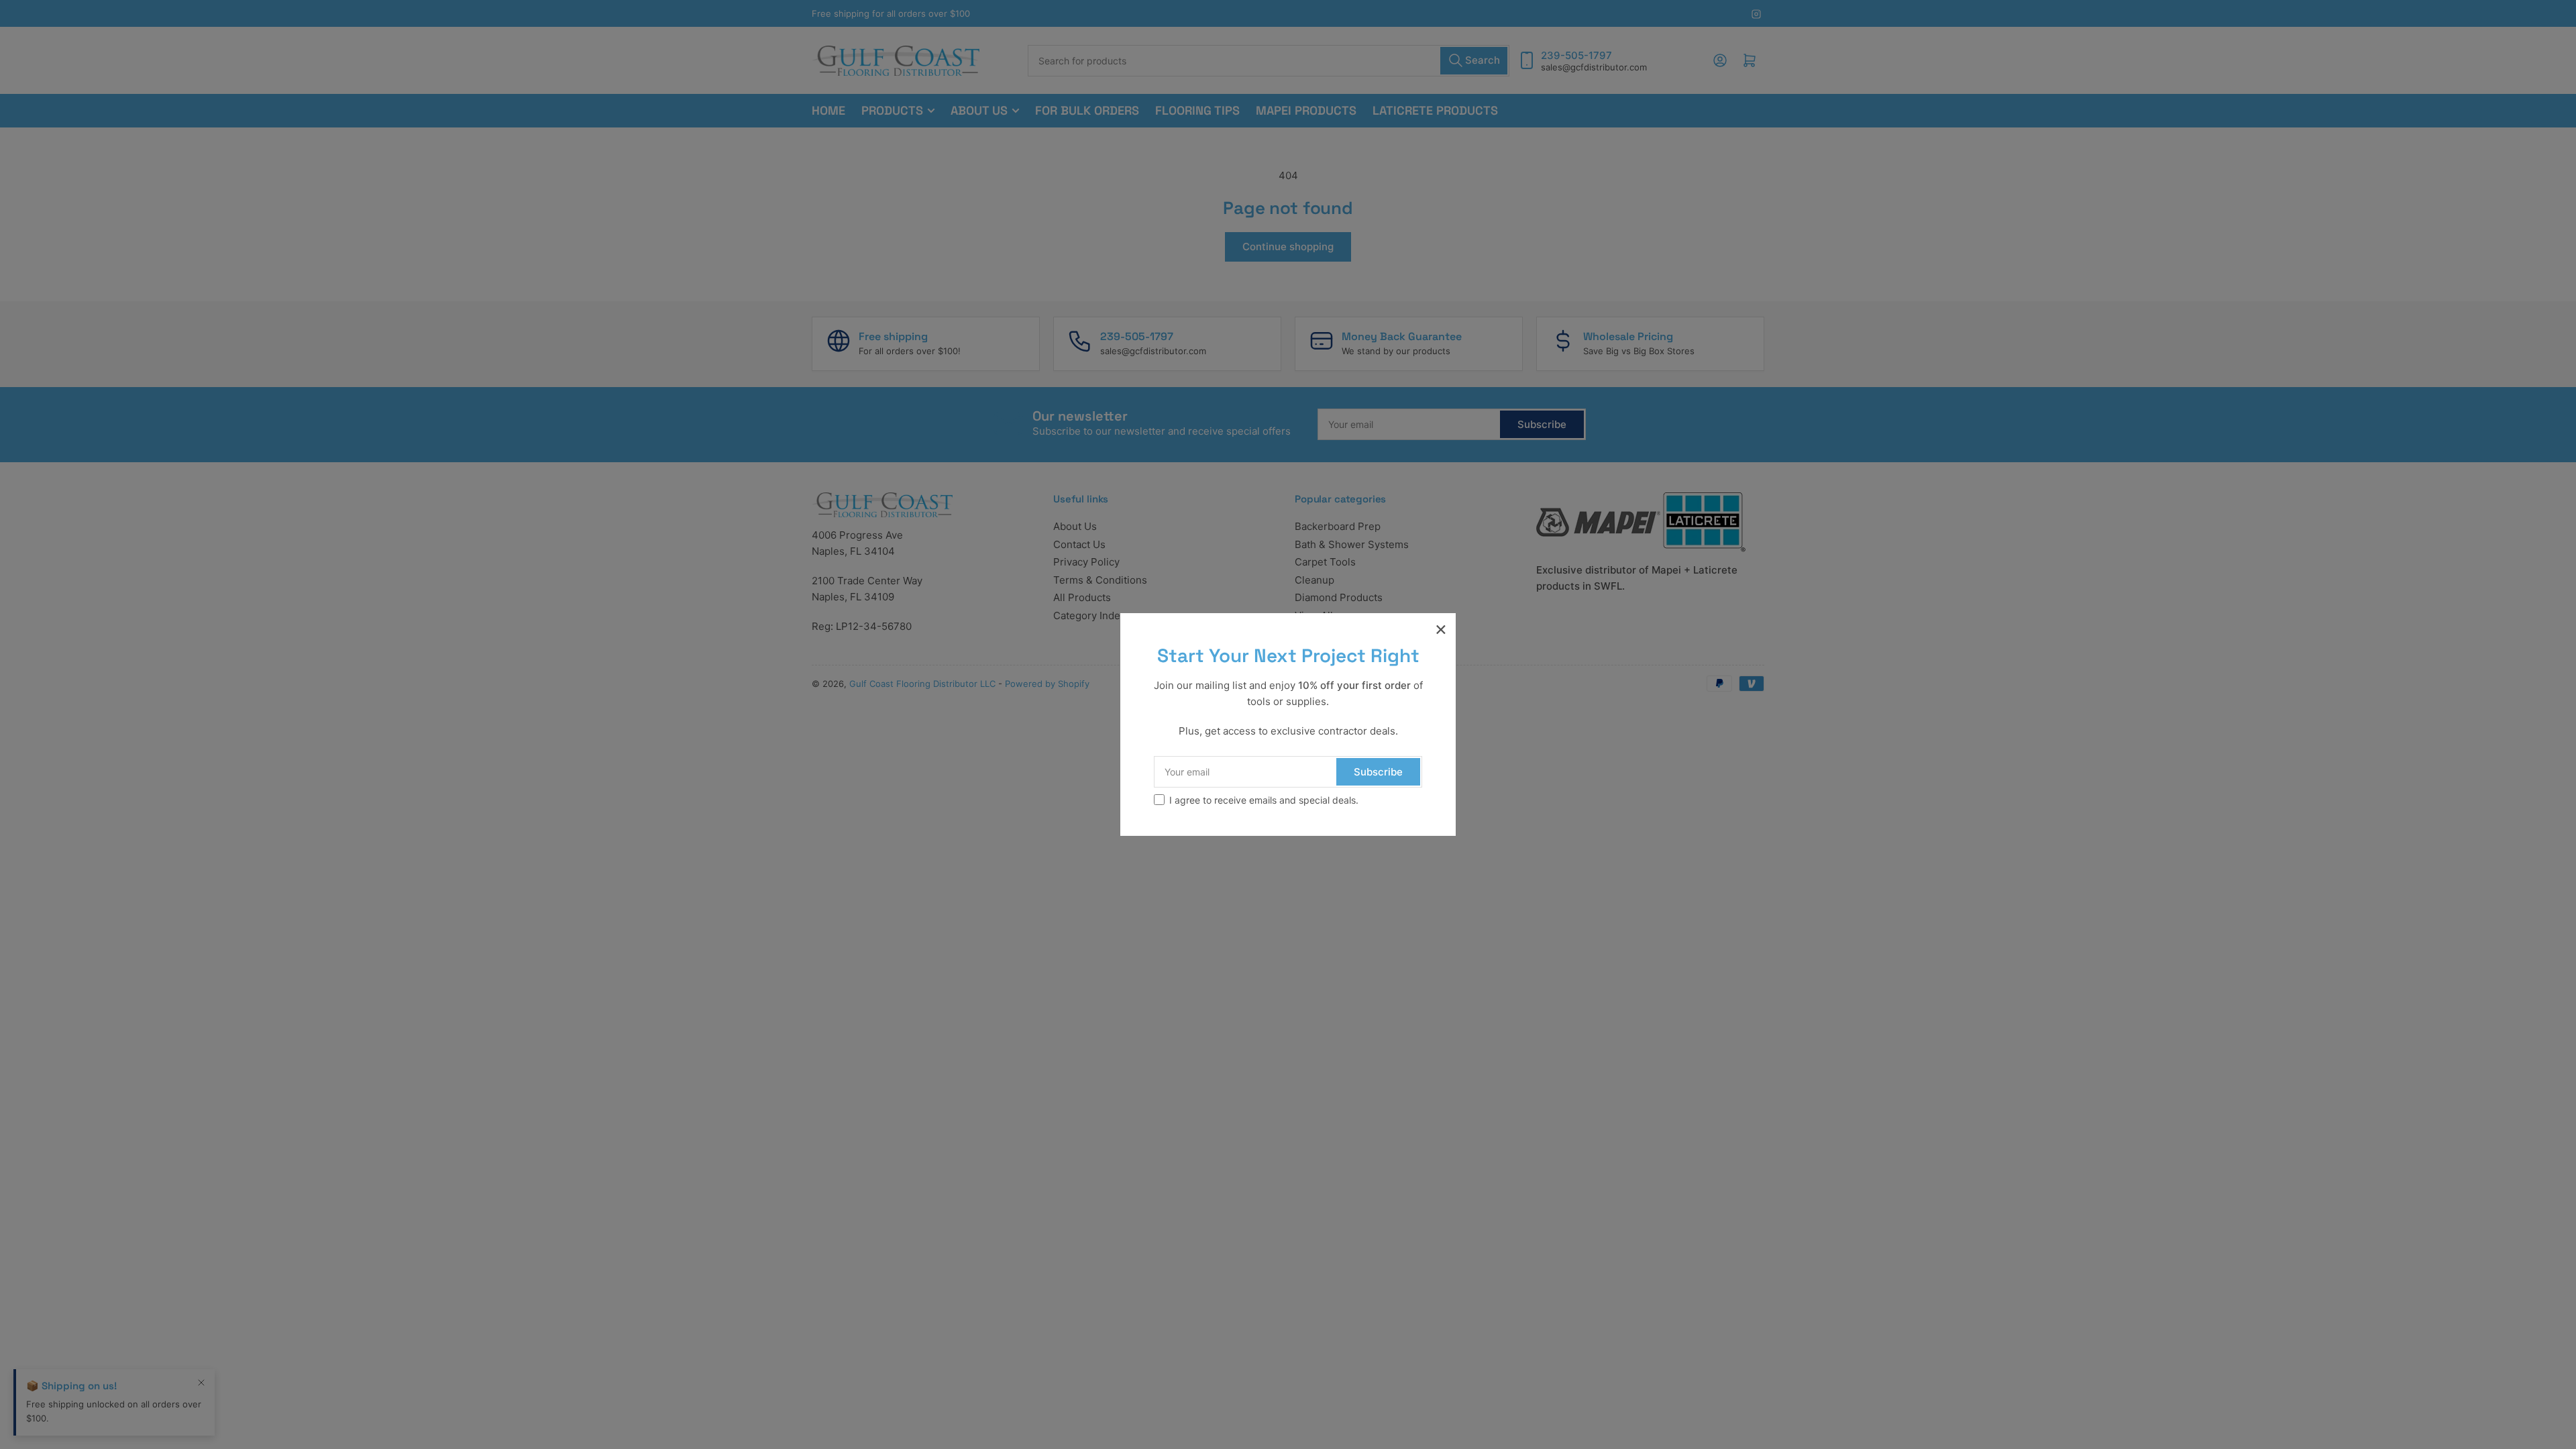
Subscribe (1378, 772)
